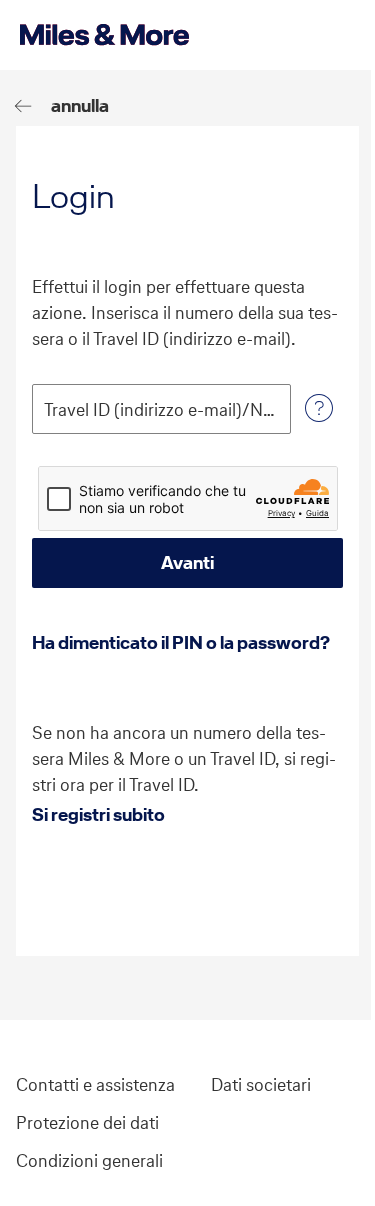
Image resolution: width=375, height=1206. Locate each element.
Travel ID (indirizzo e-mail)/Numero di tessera (161, 410)
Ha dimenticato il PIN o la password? (181, 642)
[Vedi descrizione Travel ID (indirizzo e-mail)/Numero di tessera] (319, 409)
